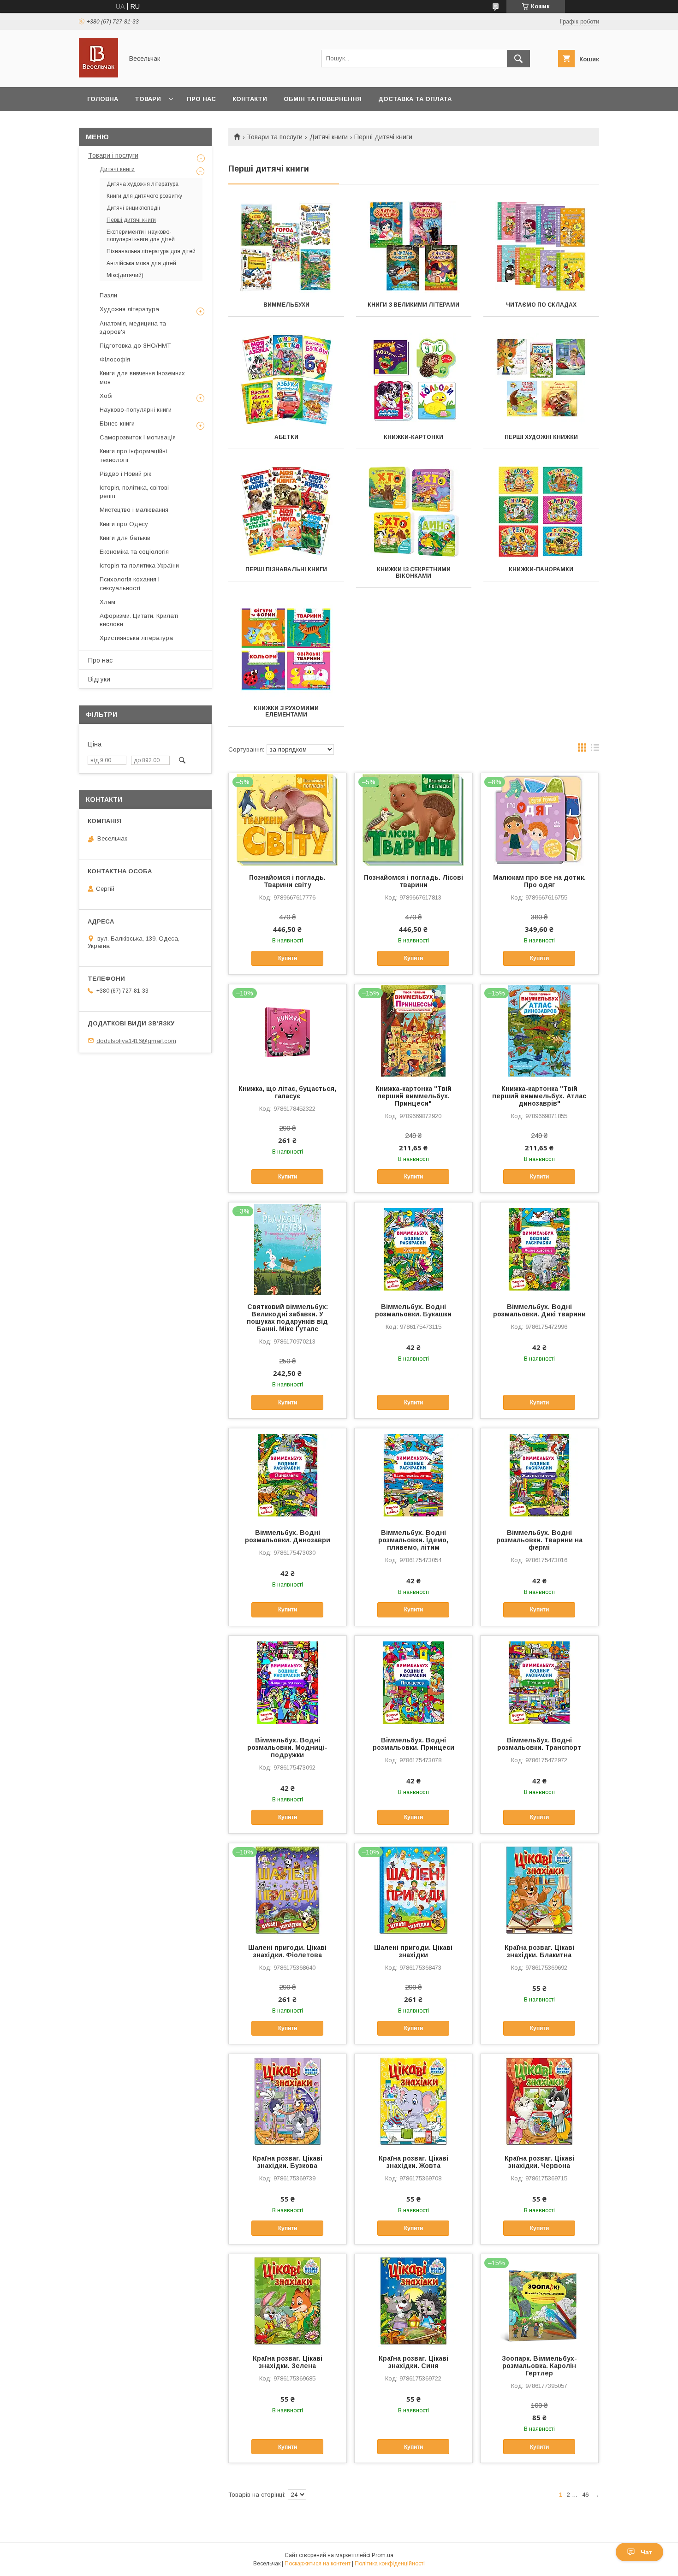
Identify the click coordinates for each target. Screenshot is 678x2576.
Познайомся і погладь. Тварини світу (287, 881)
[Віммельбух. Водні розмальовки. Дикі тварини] (539, 1249)
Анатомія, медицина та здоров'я (133, 328)
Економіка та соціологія (134, 552)
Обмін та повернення (323, 99)
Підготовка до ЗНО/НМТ (135, 346)
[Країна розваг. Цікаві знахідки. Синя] (413, 2300)
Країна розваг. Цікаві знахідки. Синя (413, 2362)
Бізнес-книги (117, 423)
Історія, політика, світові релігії (134, 492)
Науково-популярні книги (136, 410)
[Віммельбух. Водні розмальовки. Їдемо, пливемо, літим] (413, 1475)
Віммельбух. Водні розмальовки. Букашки (413, 1310)
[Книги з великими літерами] (414, 247)
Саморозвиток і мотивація (138, 437)
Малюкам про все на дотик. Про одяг (539, 881)
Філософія (115, 359)
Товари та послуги (275, 137)
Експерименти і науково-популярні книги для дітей (141, 236)
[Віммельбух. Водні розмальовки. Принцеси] (413, 1682)
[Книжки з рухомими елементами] (286, 651)
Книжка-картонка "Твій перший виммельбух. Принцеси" (413, 1096)
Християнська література (136, 638)
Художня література (129, 309)
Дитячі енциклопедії (134, 208)
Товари (148, 99)
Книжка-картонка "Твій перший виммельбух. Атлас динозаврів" (539, 1096)
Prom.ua (383, 2555)
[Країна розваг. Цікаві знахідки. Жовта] (413, 2100)
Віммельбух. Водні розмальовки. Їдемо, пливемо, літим (413, 1540)
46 (585, 2495)
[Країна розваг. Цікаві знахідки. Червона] (539, 2100)
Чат (646, 2552)
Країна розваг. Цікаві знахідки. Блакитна (539, 1951)
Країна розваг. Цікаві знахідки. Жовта (413, 2162)
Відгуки (99, 679)
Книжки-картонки (413, 437)
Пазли (108, 295)
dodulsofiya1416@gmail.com (136, 1040)
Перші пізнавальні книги (286, 569)
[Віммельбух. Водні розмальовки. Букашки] (413, 1249)
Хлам (107, 602)
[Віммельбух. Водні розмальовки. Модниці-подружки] (288, 1682)
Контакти (250, 99)
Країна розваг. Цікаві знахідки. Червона (539, 2162)
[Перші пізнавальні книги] (286, 512)
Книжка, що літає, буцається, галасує (287, 1092)
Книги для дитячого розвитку (144, 196)
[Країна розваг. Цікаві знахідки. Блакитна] (539, 1889)
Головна (103, 99)
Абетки (286, 437)
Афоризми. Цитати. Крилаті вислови (139, 620)
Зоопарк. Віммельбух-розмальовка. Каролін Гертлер (539, 2366)
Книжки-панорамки (541, 569)
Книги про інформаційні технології (133, 455)
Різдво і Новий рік (125, 474)
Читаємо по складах (541, 305)
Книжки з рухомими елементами (286, 711)
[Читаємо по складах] (541, 247)
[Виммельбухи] (286, 247)
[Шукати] (518, 59)
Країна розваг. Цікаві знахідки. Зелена (288, 2362)
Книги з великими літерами (413, 305)
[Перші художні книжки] (541, 379)
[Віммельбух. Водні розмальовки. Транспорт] (539, 1682)
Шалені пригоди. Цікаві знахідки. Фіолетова (287, 1951)
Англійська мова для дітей (141, 263)
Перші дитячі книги (131, 220)
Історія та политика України (139, 566)
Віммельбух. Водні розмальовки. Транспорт (539, 1744)
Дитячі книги (329, 137)
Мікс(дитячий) (125, 275)
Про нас (201, 99)
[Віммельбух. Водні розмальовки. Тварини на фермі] (539, 1475)
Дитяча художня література (143, 184)
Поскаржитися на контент (318, 2564)
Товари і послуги (113, 155)
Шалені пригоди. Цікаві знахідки (413, 1951)
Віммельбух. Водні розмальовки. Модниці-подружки (287, 1747)
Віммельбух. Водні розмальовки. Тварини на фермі (539, 1540)
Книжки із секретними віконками (414, 573)
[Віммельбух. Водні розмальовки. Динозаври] (288, 1475)
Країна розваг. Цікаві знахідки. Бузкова (288, 2162)
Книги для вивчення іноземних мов (142, 377)
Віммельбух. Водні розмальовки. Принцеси (413, 1744)
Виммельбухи (286, 305)
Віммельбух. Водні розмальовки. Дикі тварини (539, 1310)
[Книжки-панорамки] (541, 512)
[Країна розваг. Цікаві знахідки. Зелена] (288, 2300)
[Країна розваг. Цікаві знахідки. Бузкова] (288, 2100)
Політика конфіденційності (390, 2564)
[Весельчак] (98, 75)
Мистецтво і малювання (134, 510)
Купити (288, 958)
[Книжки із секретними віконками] (414, 512)
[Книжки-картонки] (414, 379)
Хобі (106, 396)
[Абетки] (286, 379)
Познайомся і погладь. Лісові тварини (413, 881)
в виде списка (595, 750)
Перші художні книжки (541, 437)
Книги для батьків (125, 538)
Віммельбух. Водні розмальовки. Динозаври (288, 1536)
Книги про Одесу (124, 524)
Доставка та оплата (415, 99)
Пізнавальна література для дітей (151, 251)
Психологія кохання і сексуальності (130, 583)
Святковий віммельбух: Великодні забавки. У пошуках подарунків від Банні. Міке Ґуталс (287, 1318)
